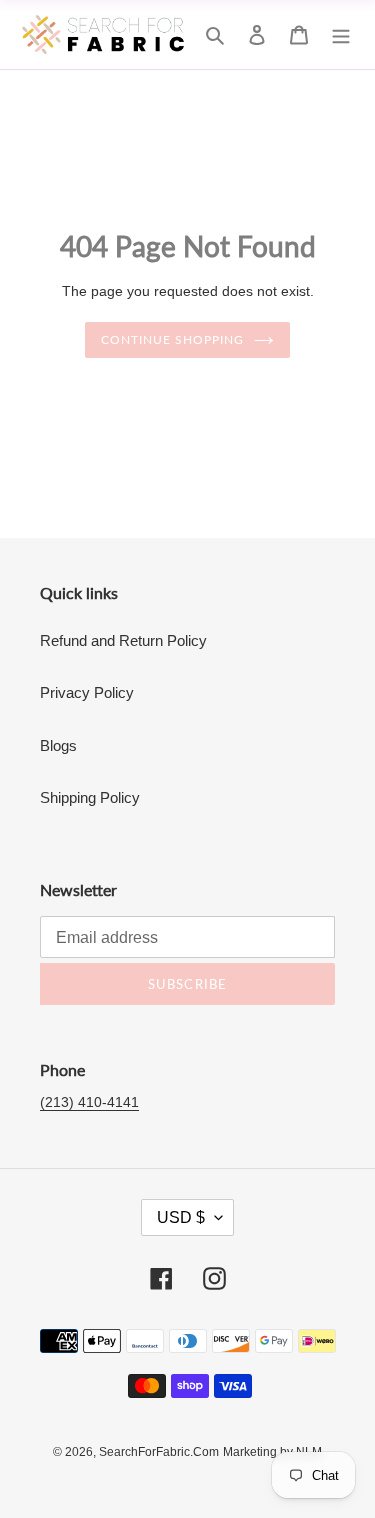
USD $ (181, 1217)
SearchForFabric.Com (159, 1452)
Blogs (58, 745)
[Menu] (341, 34)
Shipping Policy (90, 797)
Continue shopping (172, 339)
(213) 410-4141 (89, 1102)
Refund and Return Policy (123, 640)
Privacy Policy (87, 692)
